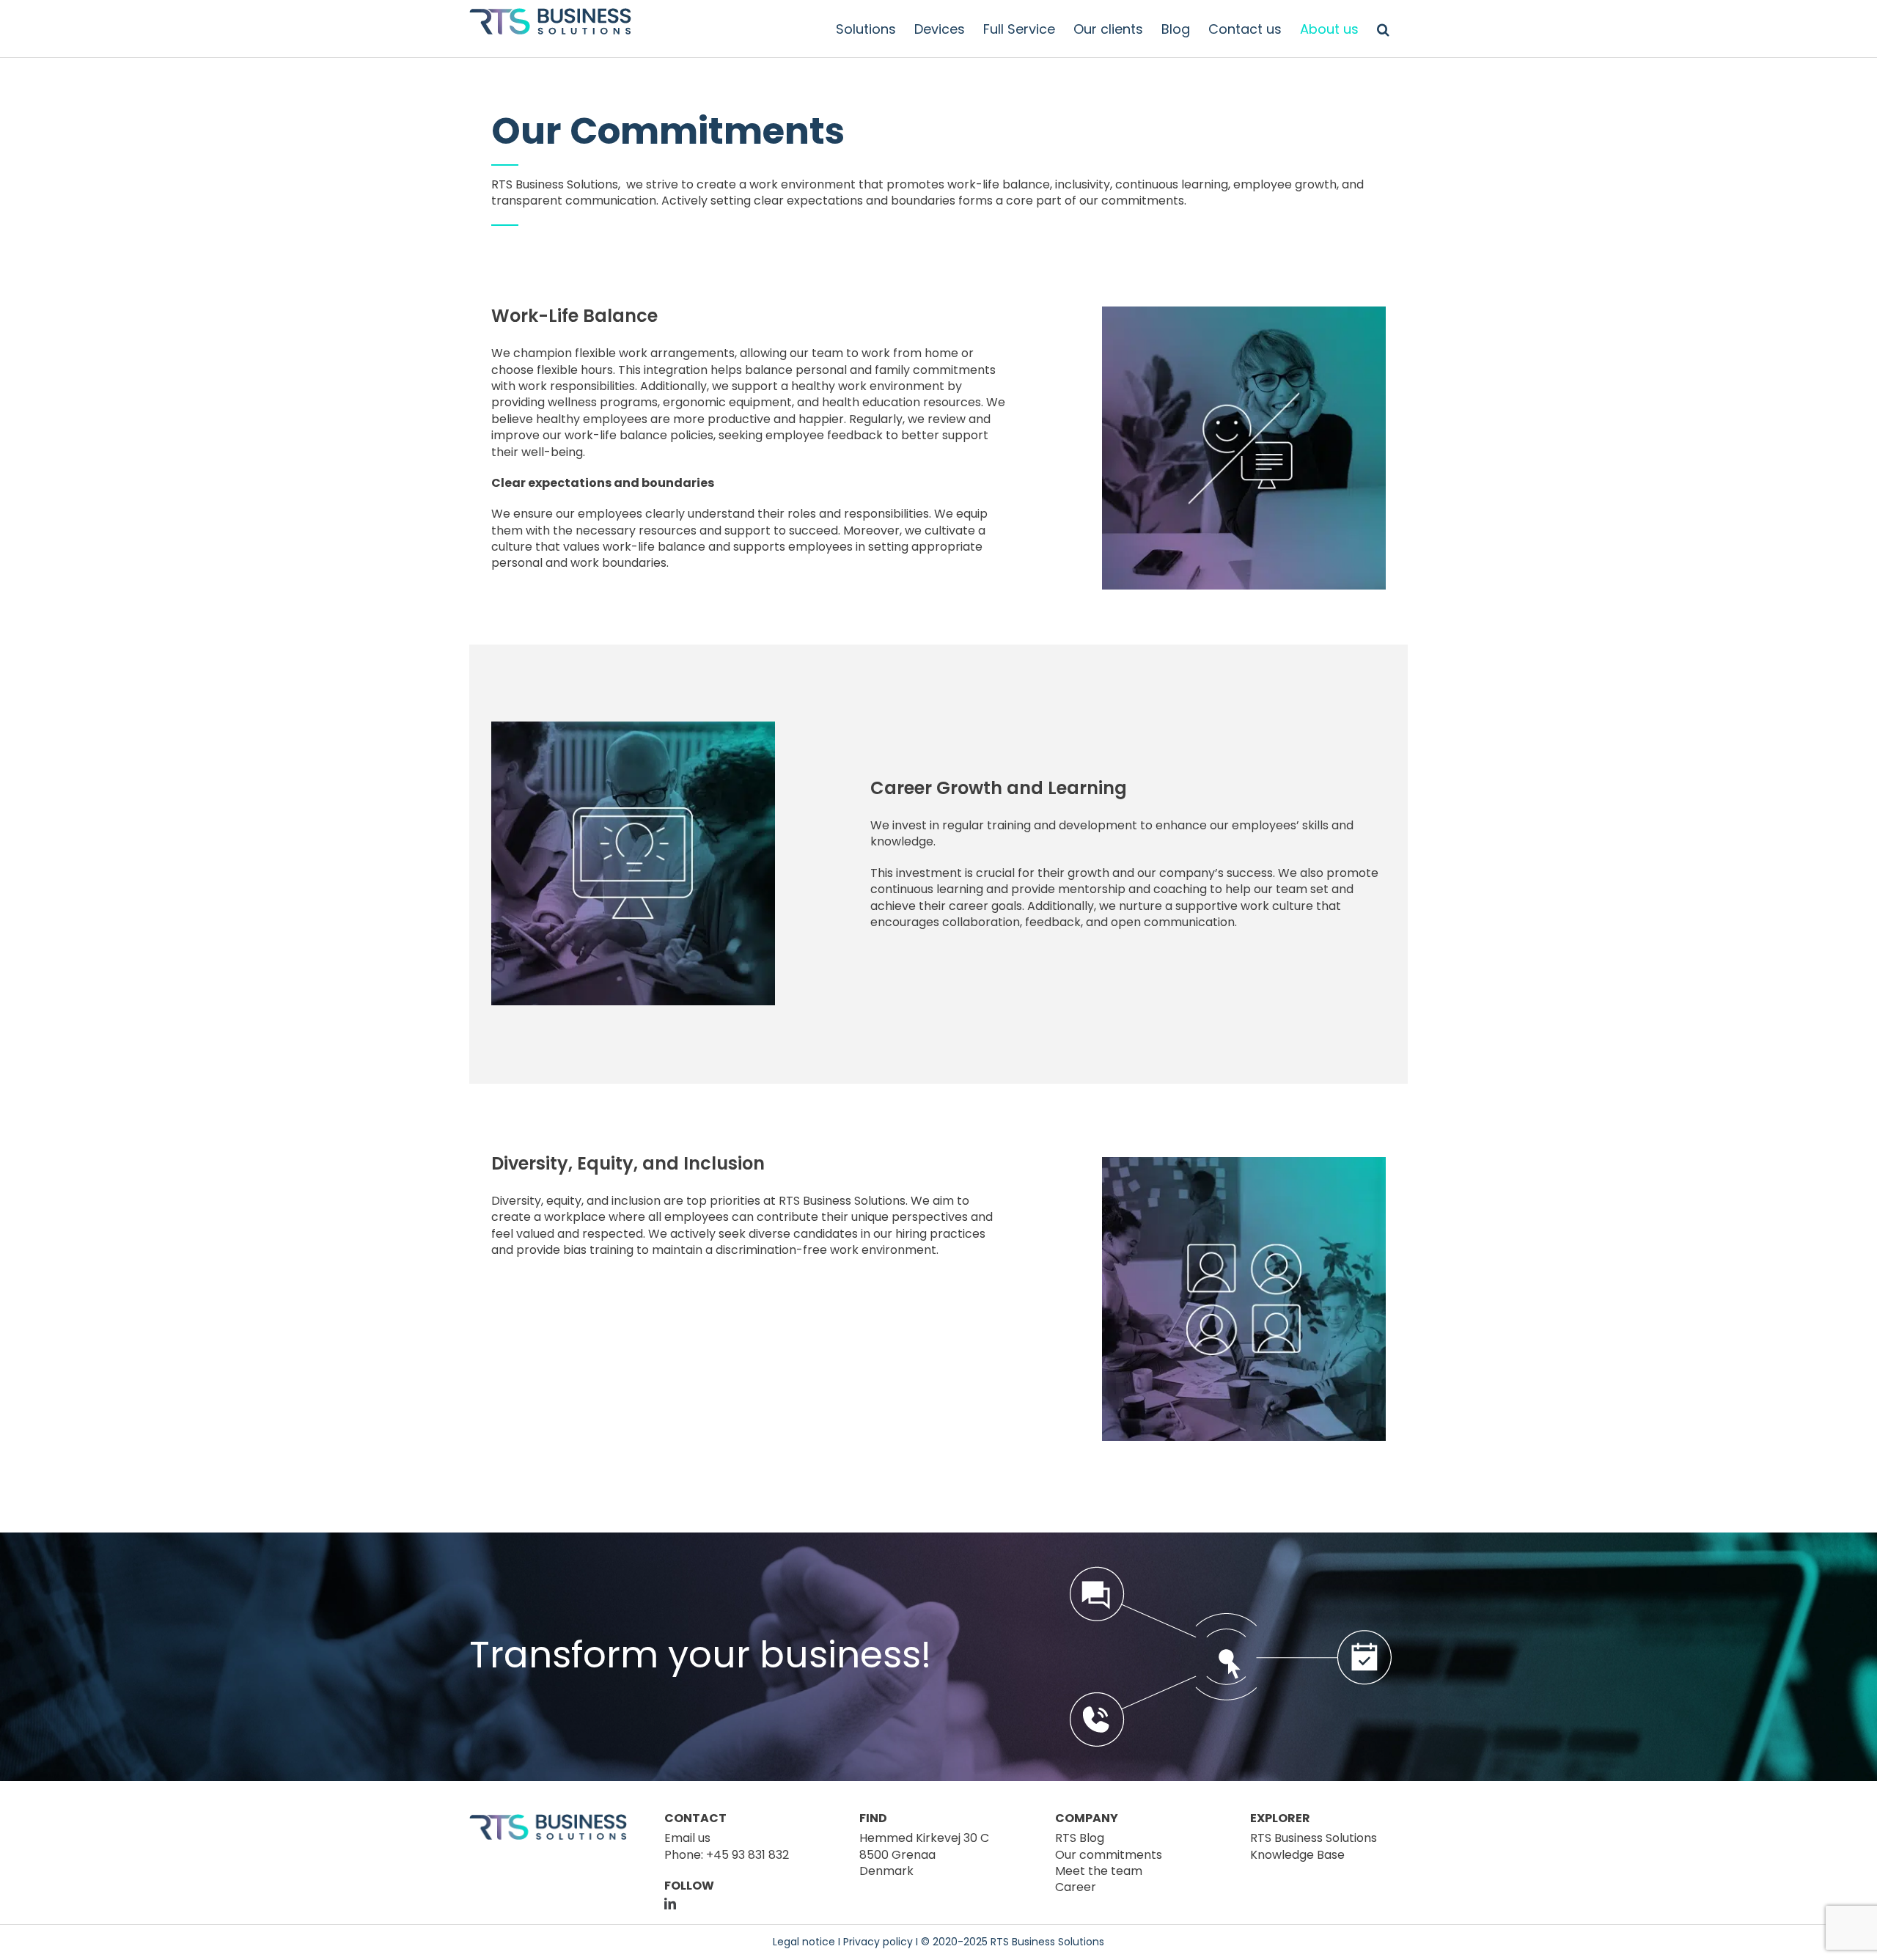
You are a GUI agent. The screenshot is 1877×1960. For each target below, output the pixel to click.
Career (1076, 1887)
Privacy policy (878, 1942)
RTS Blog (1080, 1838)
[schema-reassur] (1231, 1571)
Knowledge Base (1297, 1855)
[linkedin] (670, 1904)
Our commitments (1109, 1855)
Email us (687, 1838)
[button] (1383, 29)
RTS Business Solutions (555, 184)
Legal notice (804, 1942)
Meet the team (1099, 1871)
